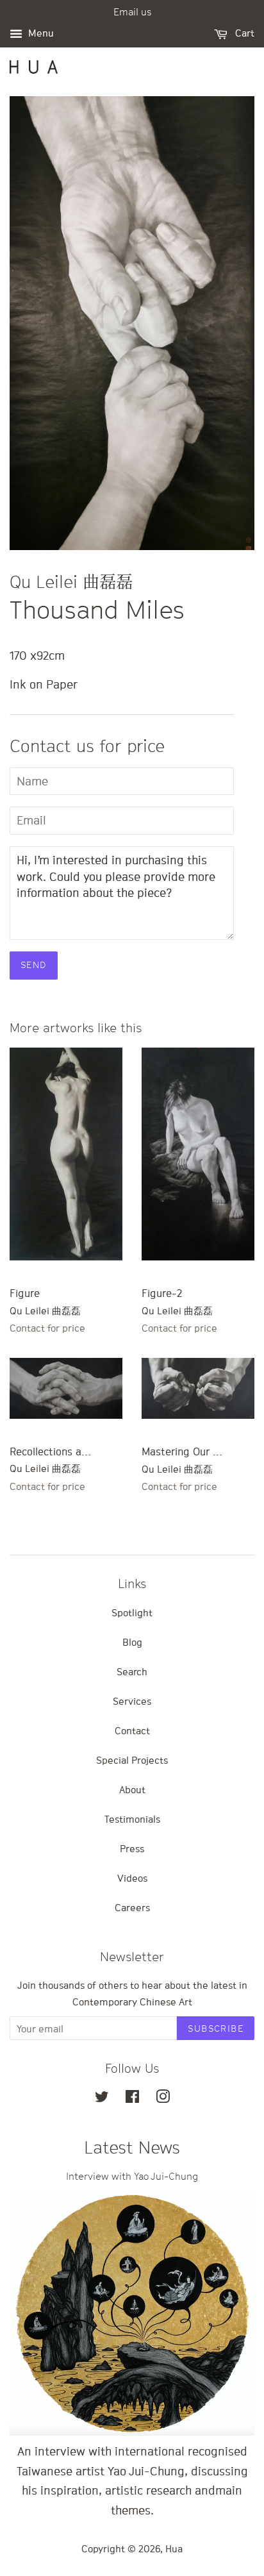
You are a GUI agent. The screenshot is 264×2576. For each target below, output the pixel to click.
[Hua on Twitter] (102, 2098)
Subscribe (216, 2028)
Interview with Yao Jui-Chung (132, 2176)
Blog (132, 1642)
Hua (174, 2548)
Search (132, 1671)
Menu (40, 33)
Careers (132, 1907)
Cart (243, 33)
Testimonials (132, 1819)
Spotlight (132, 1612)
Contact (132, 1730)
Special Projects (132, 1760)
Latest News (132, 2147)
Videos (132, 1878)
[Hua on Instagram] (163, 2098)
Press (132, 1848)
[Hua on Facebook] (132, 2098)
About (132, 1789)
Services (132, 1701)
